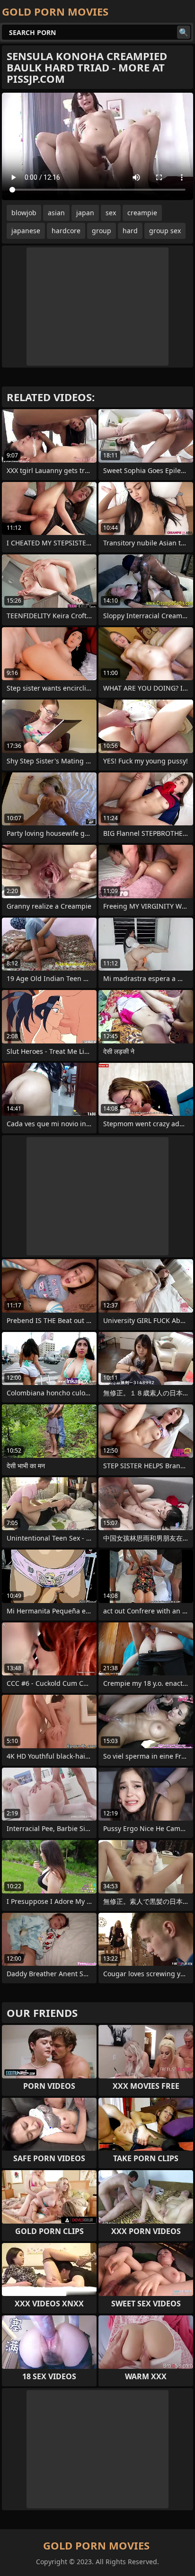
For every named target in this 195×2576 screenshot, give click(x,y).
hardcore (66, 231)
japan (85, 213)
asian (56, 213)
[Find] (184, 32)
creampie (142, 213)
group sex (165, 231)
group (102, 231)
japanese (26, 231)
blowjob (24, 213)
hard (130, 231)
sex (111, 213)
